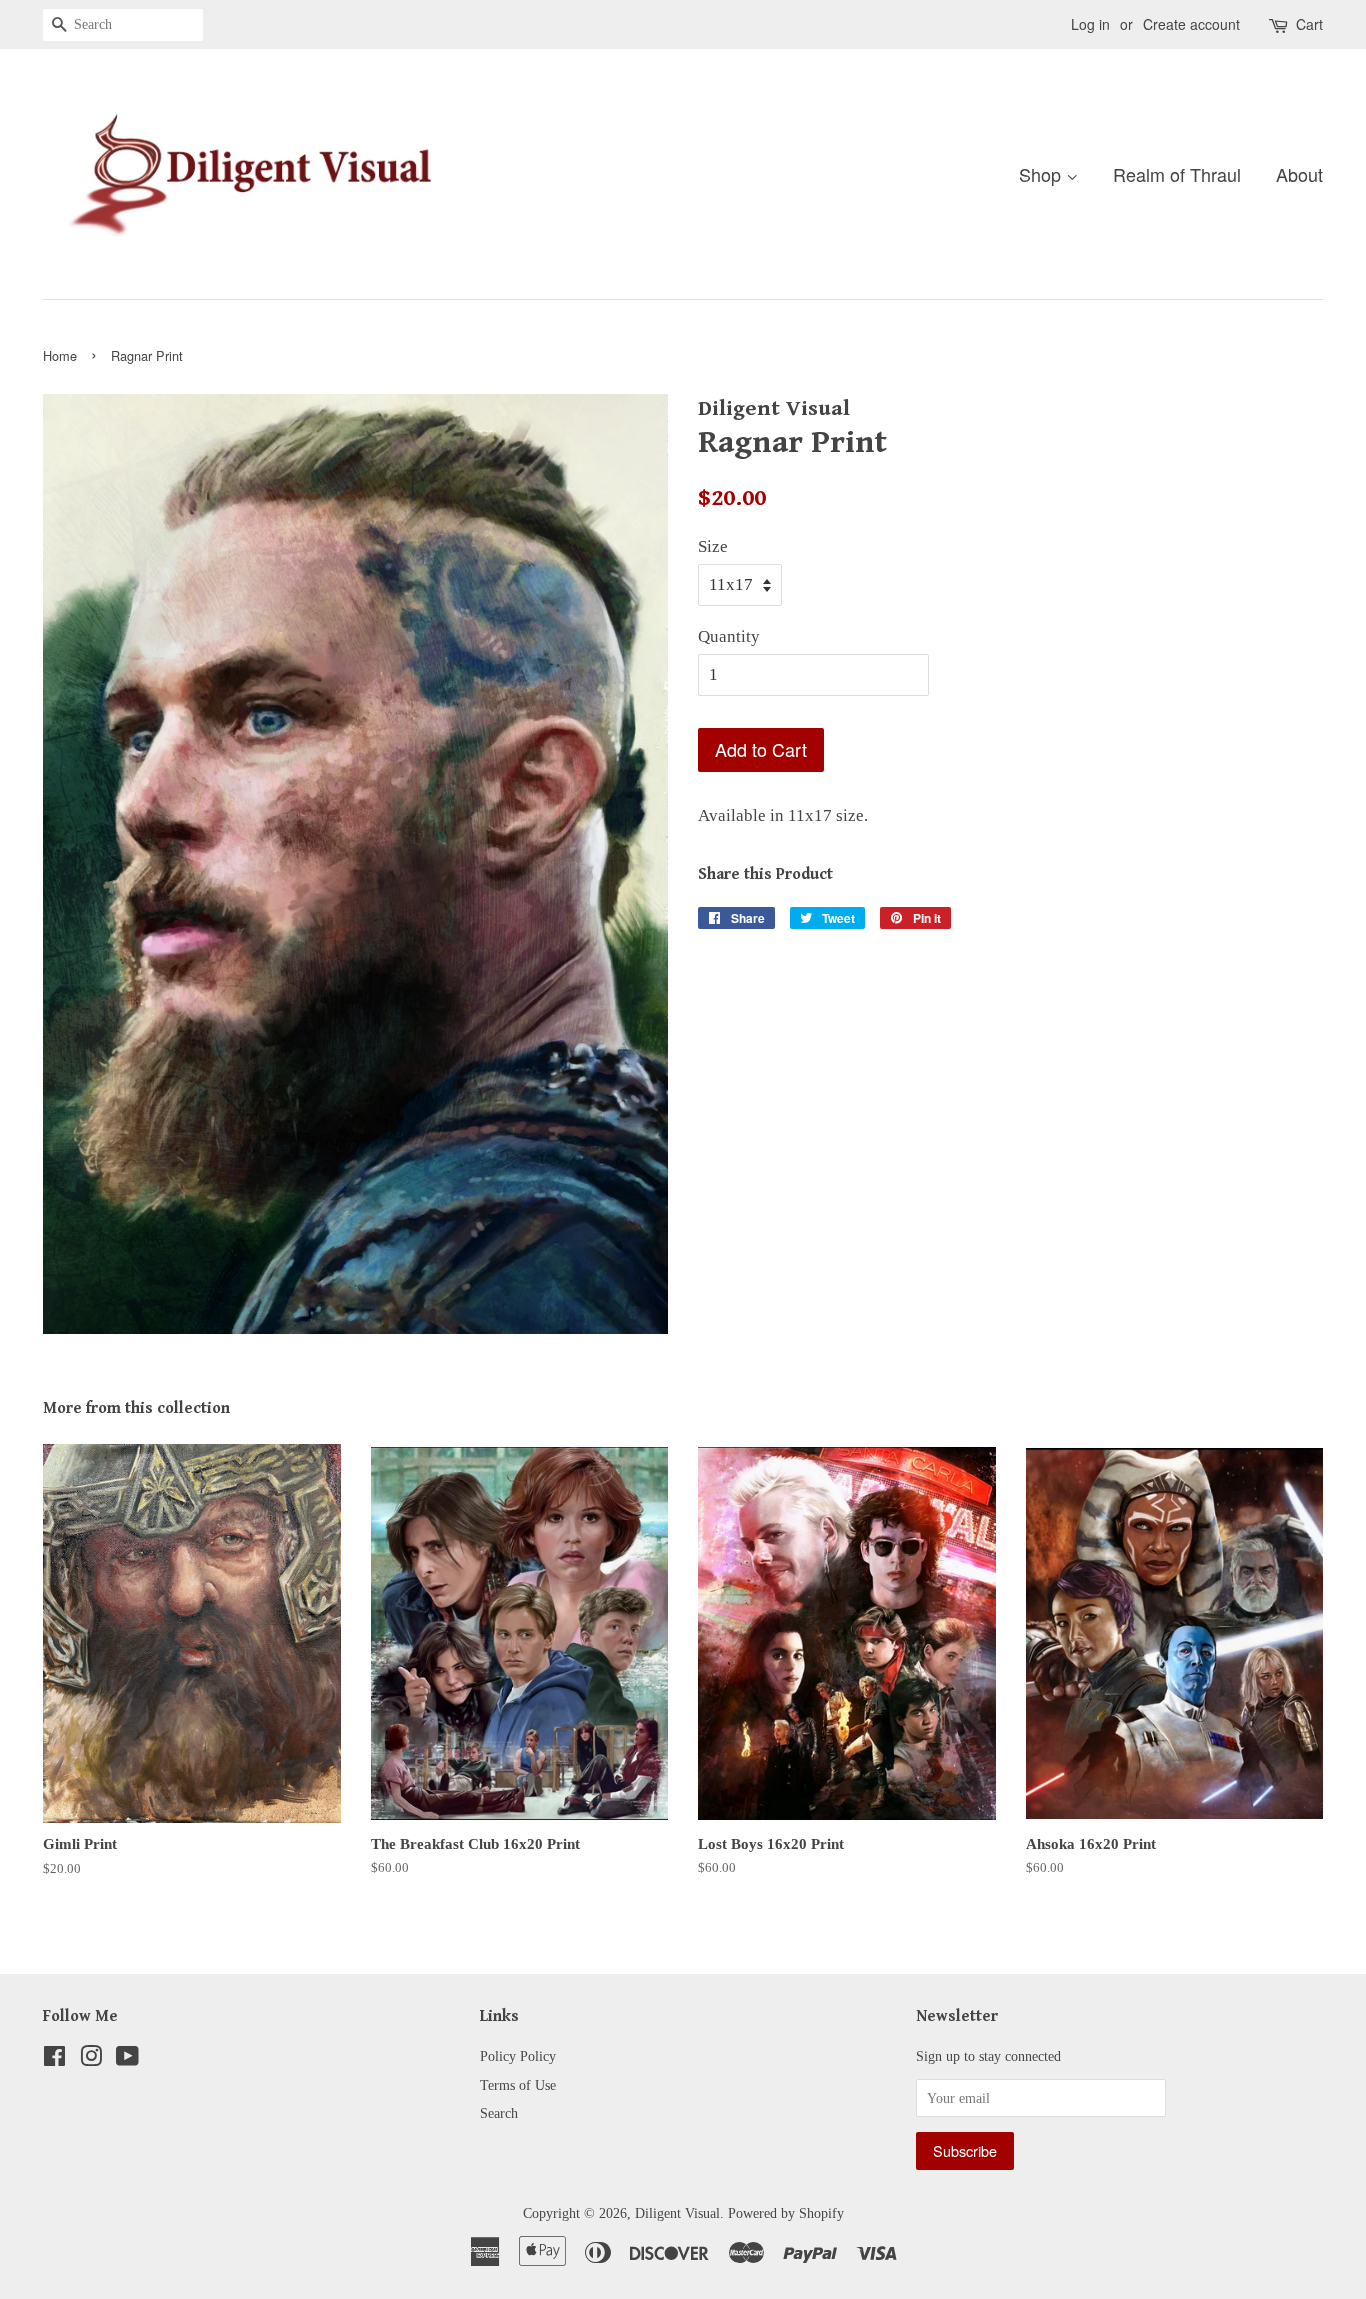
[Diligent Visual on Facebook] (54, 2060)
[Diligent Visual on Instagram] (91, 2060)
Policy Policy (518, 2056)
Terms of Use (518, 2085)
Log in (1090, 24)
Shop (1042, 174)
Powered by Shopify (786, 2213)
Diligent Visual (677, 2213)
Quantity (729, 636)
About (1299, 174)
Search (499, 2113)
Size (713, 546)
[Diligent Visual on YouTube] (127, 2060)
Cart (1309, 24)
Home (60, 355)
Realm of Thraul (1177, 174)
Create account (1191, 24)
